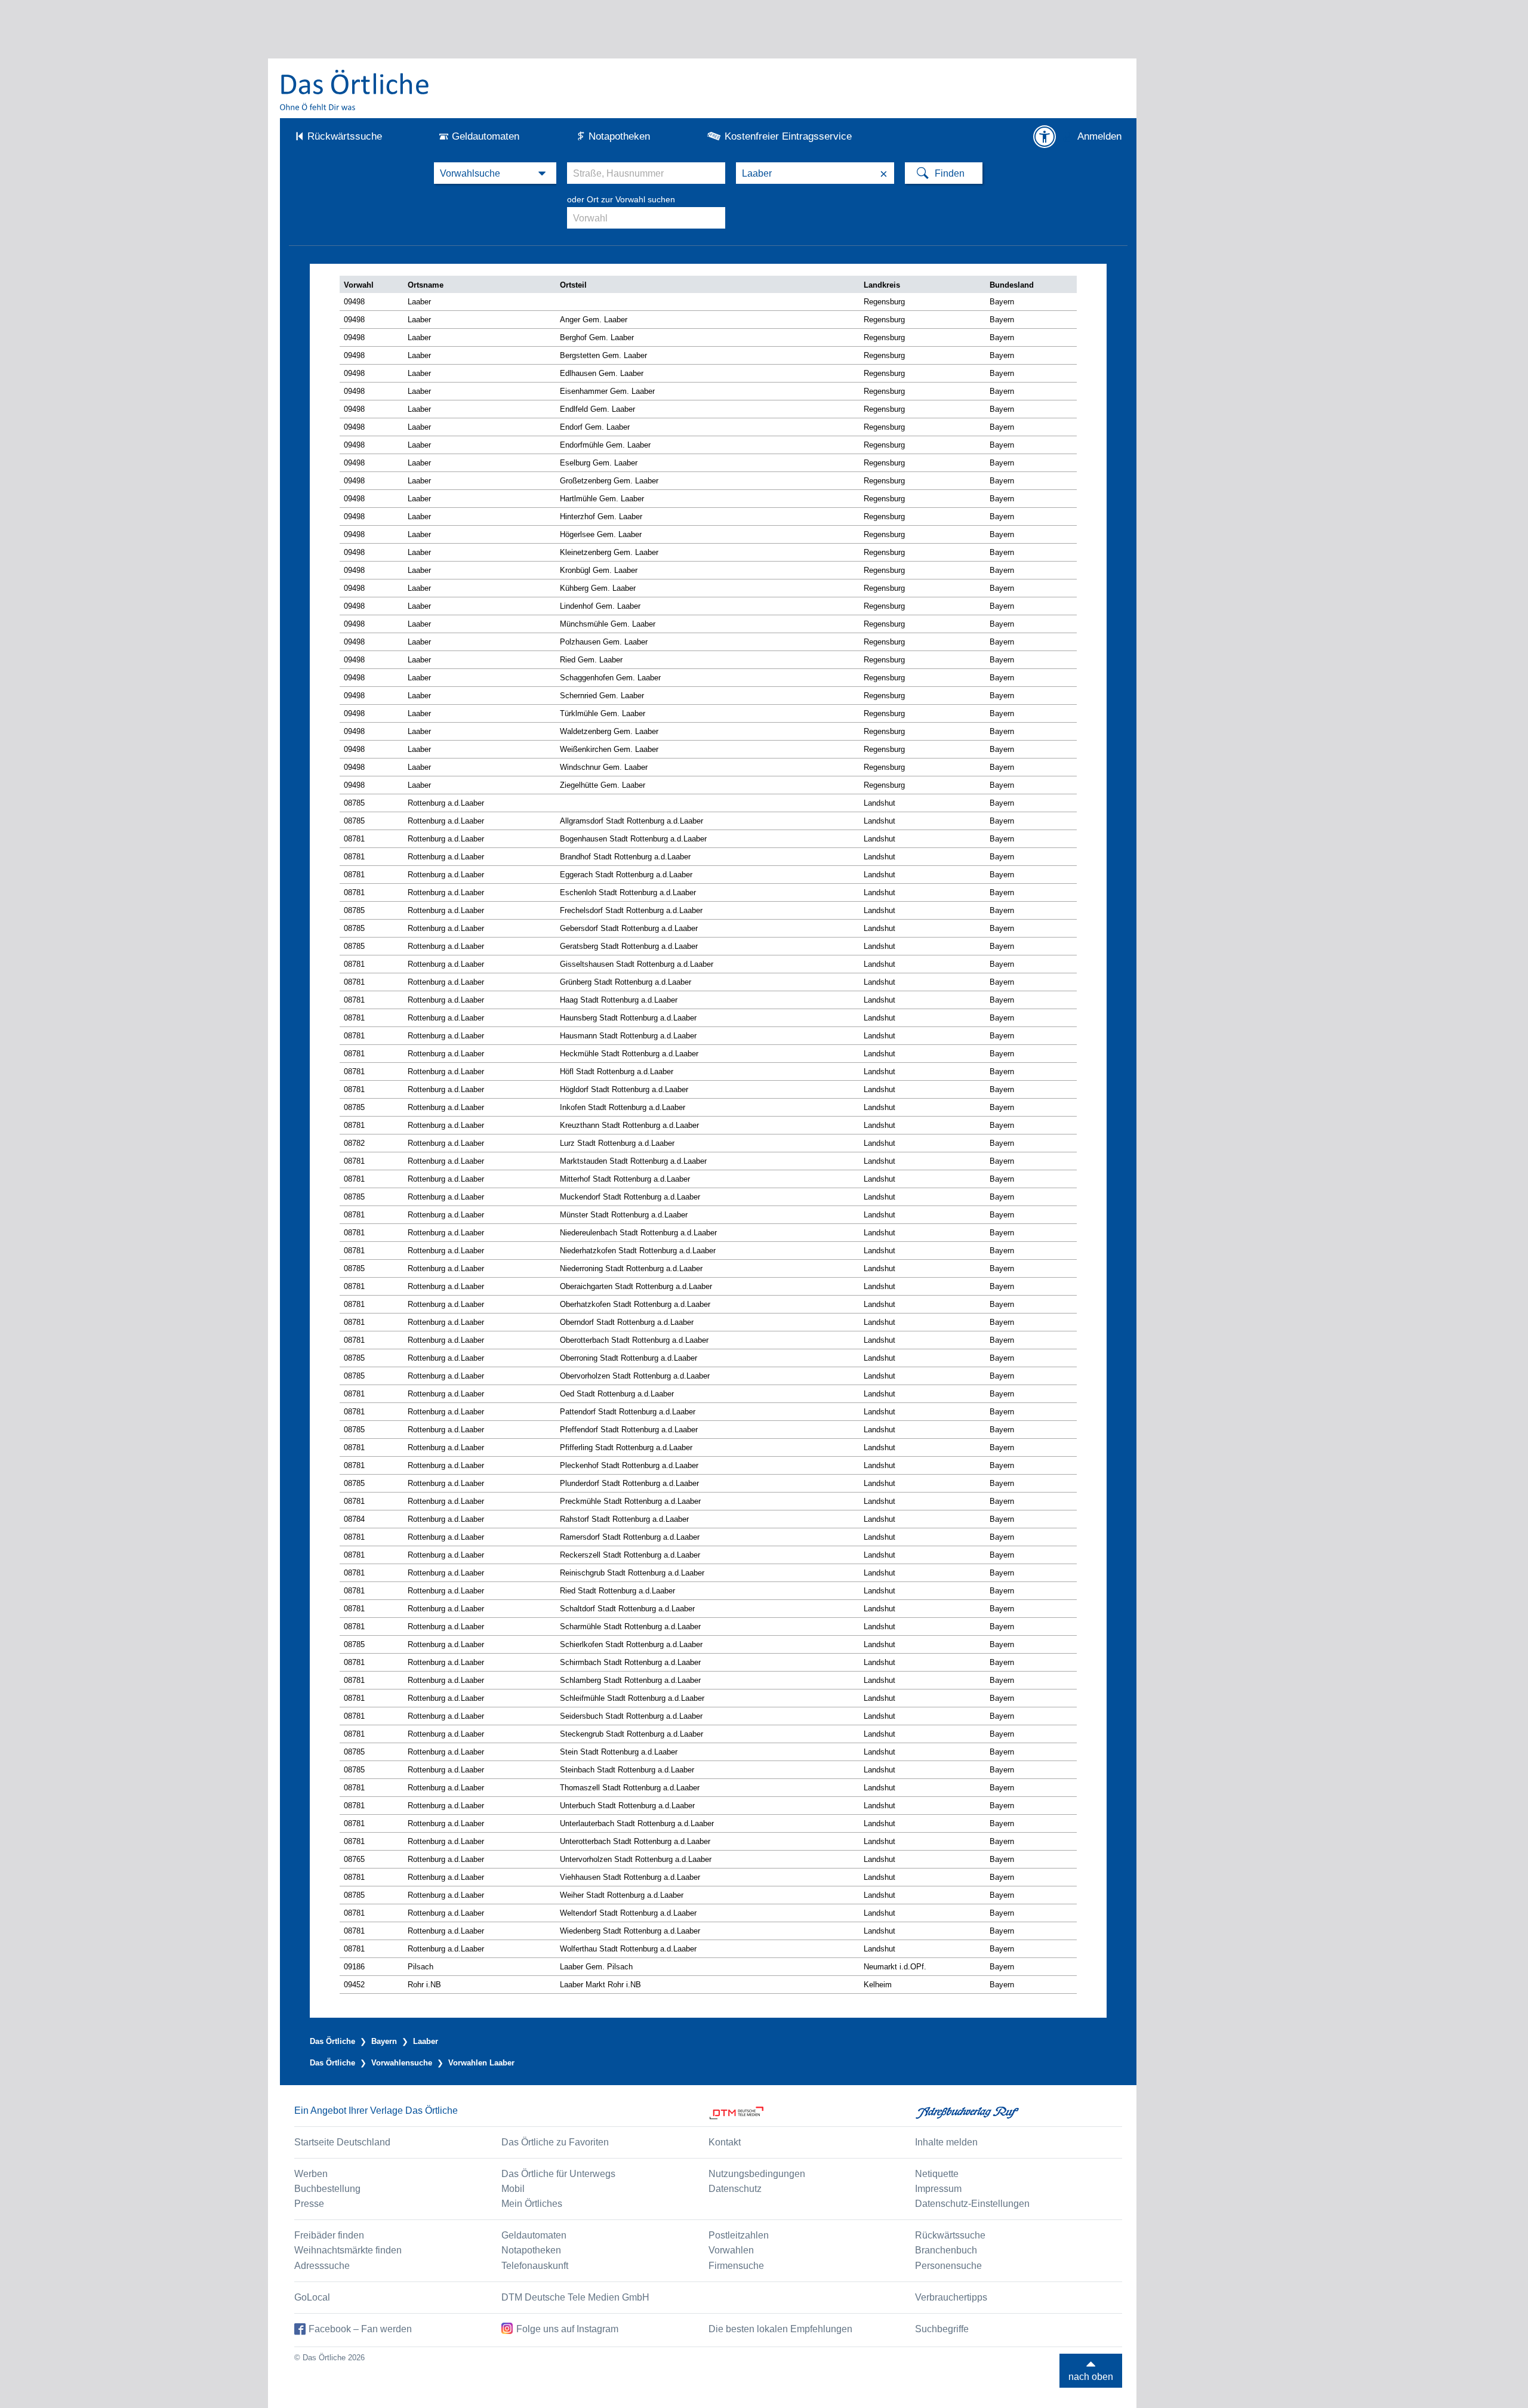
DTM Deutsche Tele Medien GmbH (575, 2297)
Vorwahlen (731, 2250)
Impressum (938, 2189)
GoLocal (312, 2297)
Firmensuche (736, 2266)
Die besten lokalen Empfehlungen (780, 2329)
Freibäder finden (329, 2235)
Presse (309, 2204)
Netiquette (937, 2174)
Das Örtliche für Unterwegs (558, 2174)
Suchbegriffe (942, 2329)
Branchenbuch (946, 2250)
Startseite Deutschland (342, 2142)
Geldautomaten (486, 136)
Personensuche (948, 2266)
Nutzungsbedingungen (757, 2174)
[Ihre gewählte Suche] (495, 173)
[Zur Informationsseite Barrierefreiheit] (1045, 137)
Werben (311, 2174)
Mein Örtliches (532, 2204)
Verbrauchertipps (951, 2297)
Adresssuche (322, 2266)
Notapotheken (619, 136)
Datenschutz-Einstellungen (972, 2204)
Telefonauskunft (535, 2266)
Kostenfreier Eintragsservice (788, 136)
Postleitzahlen (739, 2235)
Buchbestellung (327, 2189)
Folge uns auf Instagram (567, 2329)
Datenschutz (735, 2189)
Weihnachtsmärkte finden (348, 2250)
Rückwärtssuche (345, 136)
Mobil (513, 2189)
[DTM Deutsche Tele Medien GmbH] (812, 2113)
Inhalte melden (946, 2142)
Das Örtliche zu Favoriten (555, 2142)
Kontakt (725, 2142)
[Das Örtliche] (355, 90)
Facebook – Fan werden (360, 2329)
